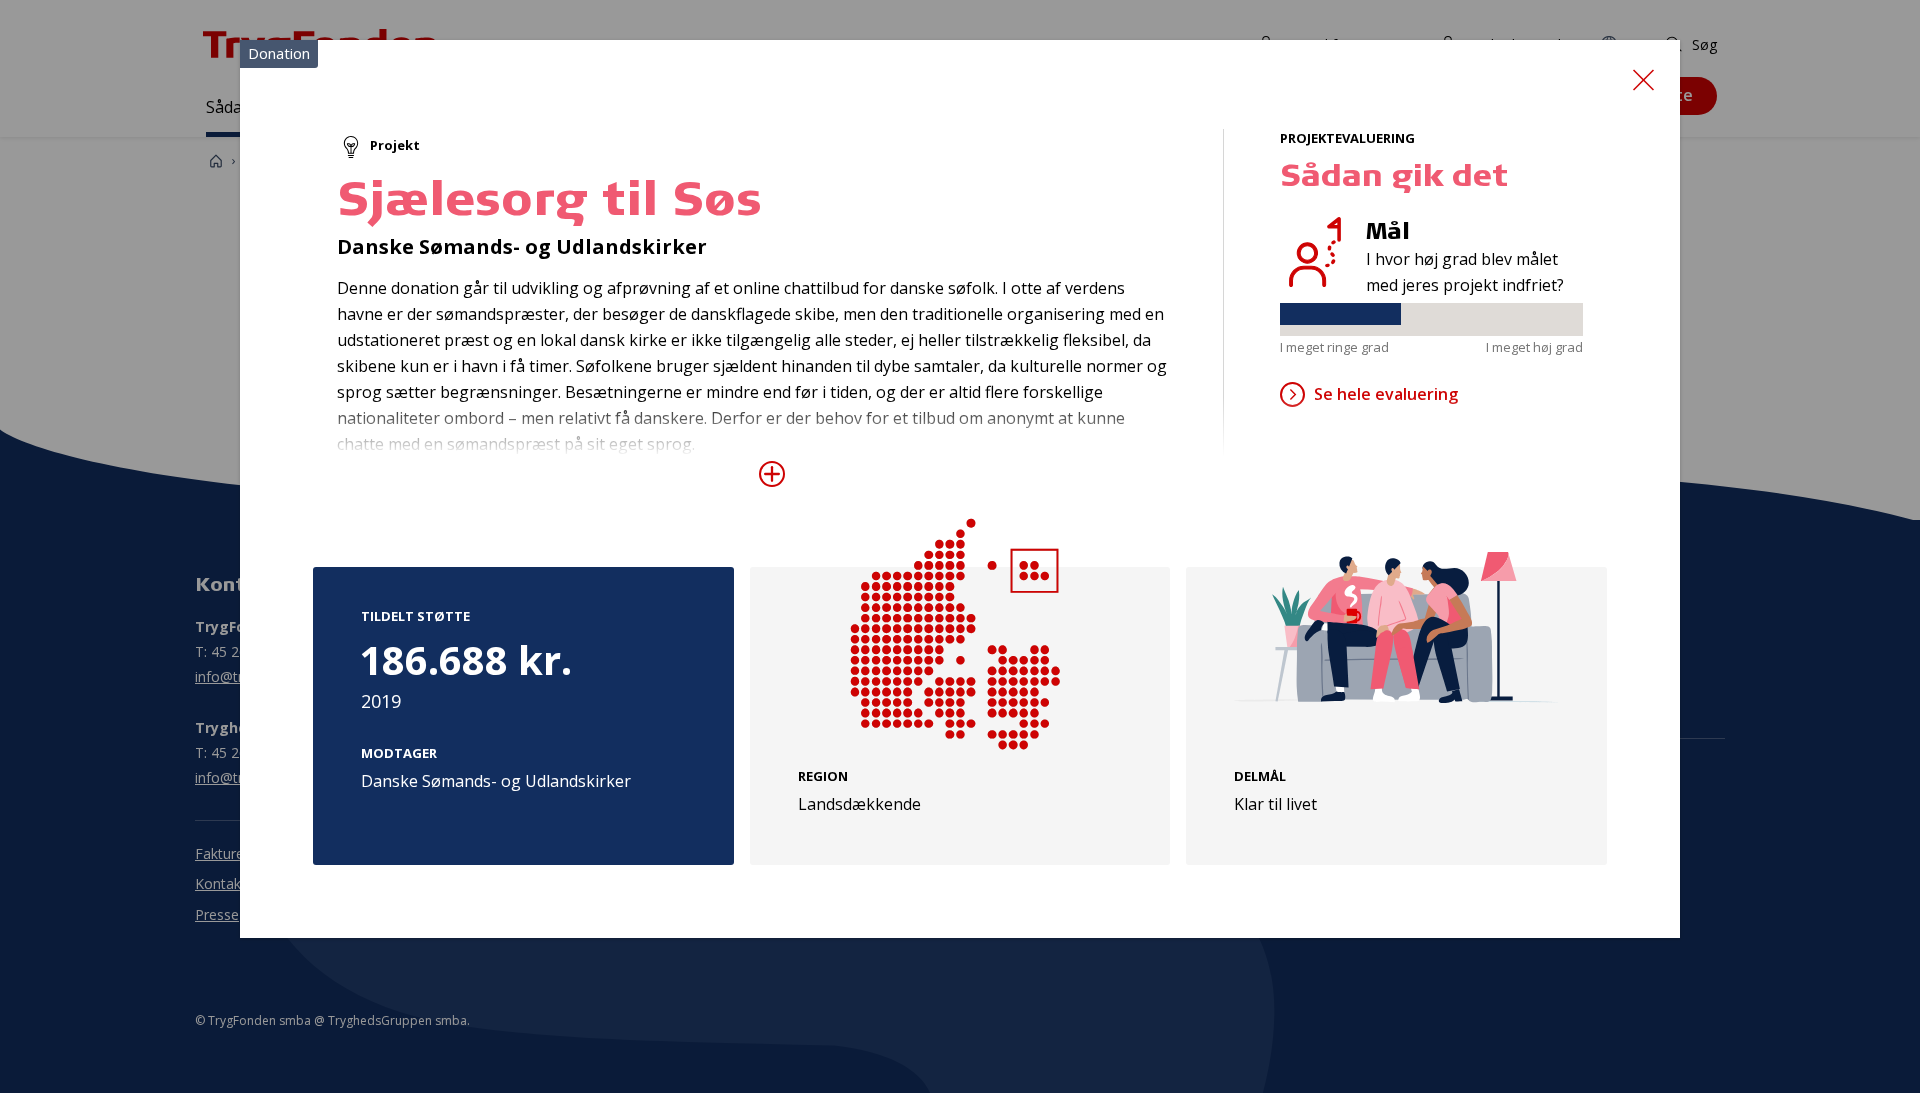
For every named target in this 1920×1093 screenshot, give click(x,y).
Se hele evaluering (1386, 394)
